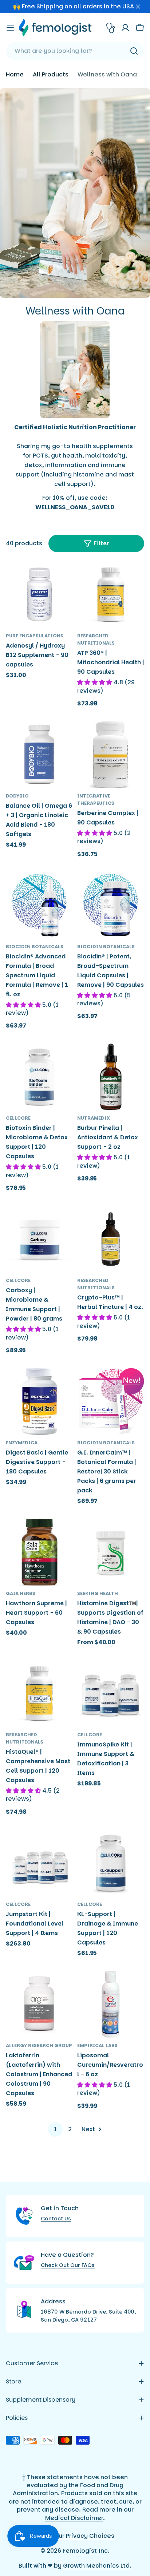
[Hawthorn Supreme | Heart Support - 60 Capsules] (39, 1552)
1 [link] (55, 2129)
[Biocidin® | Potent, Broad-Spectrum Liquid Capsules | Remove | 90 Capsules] (111, 905)
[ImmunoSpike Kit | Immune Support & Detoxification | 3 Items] (111, 1693)
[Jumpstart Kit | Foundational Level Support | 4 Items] (39, 1863)
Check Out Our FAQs (68, 2265)
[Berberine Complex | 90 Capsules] (111, 755)
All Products (51, 74)
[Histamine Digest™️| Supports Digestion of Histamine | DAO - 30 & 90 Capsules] (111, 1552)
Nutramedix (94, 1118)
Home (15, 74)
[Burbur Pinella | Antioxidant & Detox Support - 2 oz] (111, 1077)
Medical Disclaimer (74, 2518)
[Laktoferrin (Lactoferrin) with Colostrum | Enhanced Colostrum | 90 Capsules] (39, 2004)
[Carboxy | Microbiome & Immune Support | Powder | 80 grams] (39, 1239)
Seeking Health (98, 1593)
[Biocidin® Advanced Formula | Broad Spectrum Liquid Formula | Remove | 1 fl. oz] (39, 905)
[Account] (125, 28)
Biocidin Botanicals (35, 947)
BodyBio (17, 796)
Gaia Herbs (21, 1593)
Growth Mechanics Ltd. (97, 2566)
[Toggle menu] (10, 28)
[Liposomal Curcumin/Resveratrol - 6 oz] (111, 2004)
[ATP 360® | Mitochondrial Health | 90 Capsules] (111, 594)
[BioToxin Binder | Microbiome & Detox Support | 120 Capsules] (39, 1077)
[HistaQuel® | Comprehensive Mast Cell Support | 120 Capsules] (39, 1693)
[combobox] (75, 51)
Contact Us (56, 2219)
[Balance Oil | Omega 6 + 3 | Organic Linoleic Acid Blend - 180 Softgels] (39, 755)
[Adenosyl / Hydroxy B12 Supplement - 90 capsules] (39, 594)
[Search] (134, 51)
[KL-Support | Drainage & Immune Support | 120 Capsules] (111, 1863)
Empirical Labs (97, 2045)
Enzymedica (22, 1443)
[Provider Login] (111, 28)
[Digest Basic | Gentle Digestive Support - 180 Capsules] (39, 1401)
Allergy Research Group (39, 2045)
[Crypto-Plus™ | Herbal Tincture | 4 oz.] (111, 1239)
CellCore (18, 1118)
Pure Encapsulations (35, 636)
